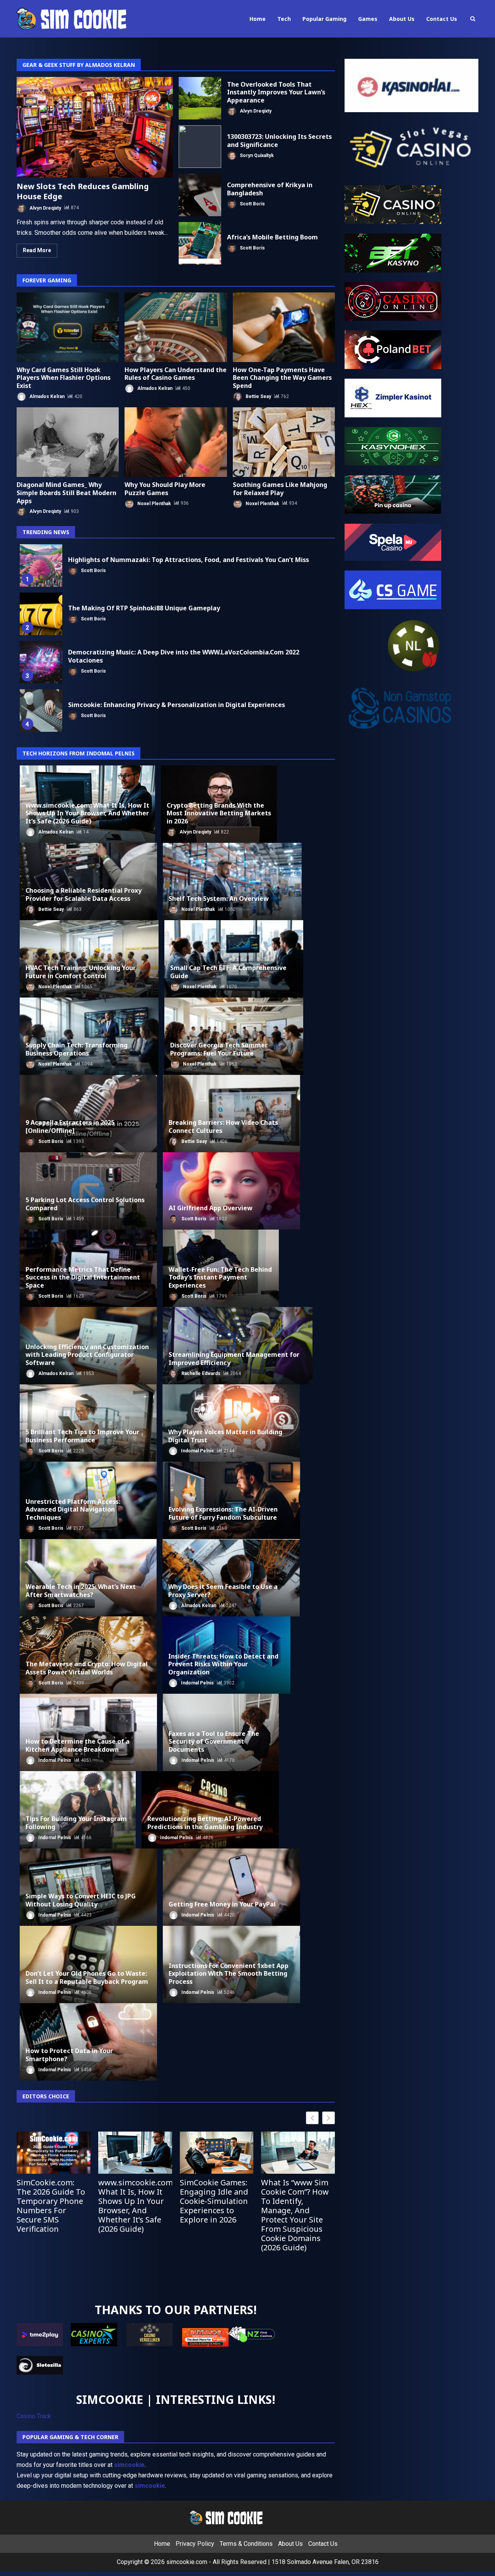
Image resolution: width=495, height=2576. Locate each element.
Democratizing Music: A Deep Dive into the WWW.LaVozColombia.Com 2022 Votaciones (41, 662)
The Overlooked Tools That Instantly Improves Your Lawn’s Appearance (200, 98)
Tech (284, 19)
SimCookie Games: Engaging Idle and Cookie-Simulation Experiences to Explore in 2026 (214, 2201)
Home (258, 19)
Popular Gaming (324, 19)
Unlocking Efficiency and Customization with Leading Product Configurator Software (87, 1355)
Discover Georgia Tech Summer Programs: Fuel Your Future (219, 1049)
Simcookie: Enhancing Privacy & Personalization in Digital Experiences (41, 711)
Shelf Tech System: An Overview (219, 899)
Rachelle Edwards (200, 1373)
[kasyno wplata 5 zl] (393, 252)
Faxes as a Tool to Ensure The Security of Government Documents (214, 1742)
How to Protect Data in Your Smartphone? (69, 2055)
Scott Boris (252, 203)
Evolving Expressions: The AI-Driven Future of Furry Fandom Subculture (223, 1513)
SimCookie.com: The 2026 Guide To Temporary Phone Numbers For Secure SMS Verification (51, 2206)
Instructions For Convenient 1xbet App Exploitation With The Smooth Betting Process (229, 1974)
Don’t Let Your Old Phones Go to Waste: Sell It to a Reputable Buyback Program (87, 1977)
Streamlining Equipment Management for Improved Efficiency (234, 1359)
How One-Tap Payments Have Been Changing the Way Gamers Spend (284, 327)
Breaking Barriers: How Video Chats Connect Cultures (223, 1127)
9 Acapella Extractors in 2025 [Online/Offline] (70, 1127)
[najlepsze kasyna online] (393, 204)
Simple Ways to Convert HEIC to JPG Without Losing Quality (81, 1900)
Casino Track (34, 2416)
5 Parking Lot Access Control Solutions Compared (85, 1204)
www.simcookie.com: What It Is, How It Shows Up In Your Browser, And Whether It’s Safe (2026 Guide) (87, 813)
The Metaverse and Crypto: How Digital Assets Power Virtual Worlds (87, 1668)
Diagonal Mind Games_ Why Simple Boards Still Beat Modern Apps (68, 442)
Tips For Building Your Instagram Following (76, 1823)
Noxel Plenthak (154, 503)
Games (368, 19)
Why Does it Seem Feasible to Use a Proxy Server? (223, 1591)
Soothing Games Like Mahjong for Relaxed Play (284, 442)
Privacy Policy (195, 2544)
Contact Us (442, 19)
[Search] (473, 19)
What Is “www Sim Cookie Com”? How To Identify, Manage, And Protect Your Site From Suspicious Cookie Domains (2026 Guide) (295, 2215)
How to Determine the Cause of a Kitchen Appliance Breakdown (78, 1745)
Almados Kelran (46, 396)
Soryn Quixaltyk (256, 155)
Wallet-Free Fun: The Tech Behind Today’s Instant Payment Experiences (220, 1278)
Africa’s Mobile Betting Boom (200, 243)
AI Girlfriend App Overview (211, 1208)
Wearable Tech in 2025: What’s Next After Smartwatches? (81, 1591)
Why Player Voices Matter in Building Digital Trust (225, 1436)
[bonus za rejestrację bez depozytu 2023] (393, 301)
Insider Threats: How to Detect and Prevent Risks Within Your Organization (223, 1664)
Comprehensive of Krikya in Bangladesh (200, 195)
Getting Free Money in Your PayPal (222, 1904)
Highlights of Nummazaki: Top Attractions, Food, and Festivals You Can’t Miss (41, 565)
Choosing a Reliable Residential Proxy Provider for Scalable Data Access (84, 894)
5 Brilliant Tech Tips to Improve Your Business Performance (82, 1436)
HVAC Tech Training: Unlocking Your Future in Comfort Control (81, 972)
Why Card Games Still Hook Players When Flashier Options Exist (68, 327)
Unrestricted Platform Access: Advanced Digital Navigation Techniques (73, 1510)
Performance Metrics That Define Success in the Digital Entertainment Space (83, 1278)
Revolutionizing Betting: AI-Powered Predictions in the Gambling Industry (205, 1823)
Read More (37, 250)
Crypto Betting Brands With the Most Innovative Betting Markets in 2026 (219, 813)
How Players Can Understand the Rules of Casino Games (176, 327)
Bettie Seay (258, 396)
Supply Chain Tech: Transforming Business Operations (77, 1049)
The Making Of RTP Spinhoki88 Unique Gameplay (41, 614)
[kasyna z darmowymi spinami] (393, 349)
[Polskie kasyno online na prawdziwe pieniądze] (393, 446)
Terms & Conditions (246, 2544)
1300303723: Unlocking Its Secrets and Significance (200, 147)
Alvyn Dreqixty (45, 208)
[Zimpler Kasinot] (393, 397)
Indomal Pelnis (197, 1451)
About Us (402, 19)
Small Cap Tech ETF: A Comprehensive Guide (228, 972)
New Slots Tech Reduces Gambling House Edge (95, 127)
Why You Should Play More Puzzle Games (176, 442)
